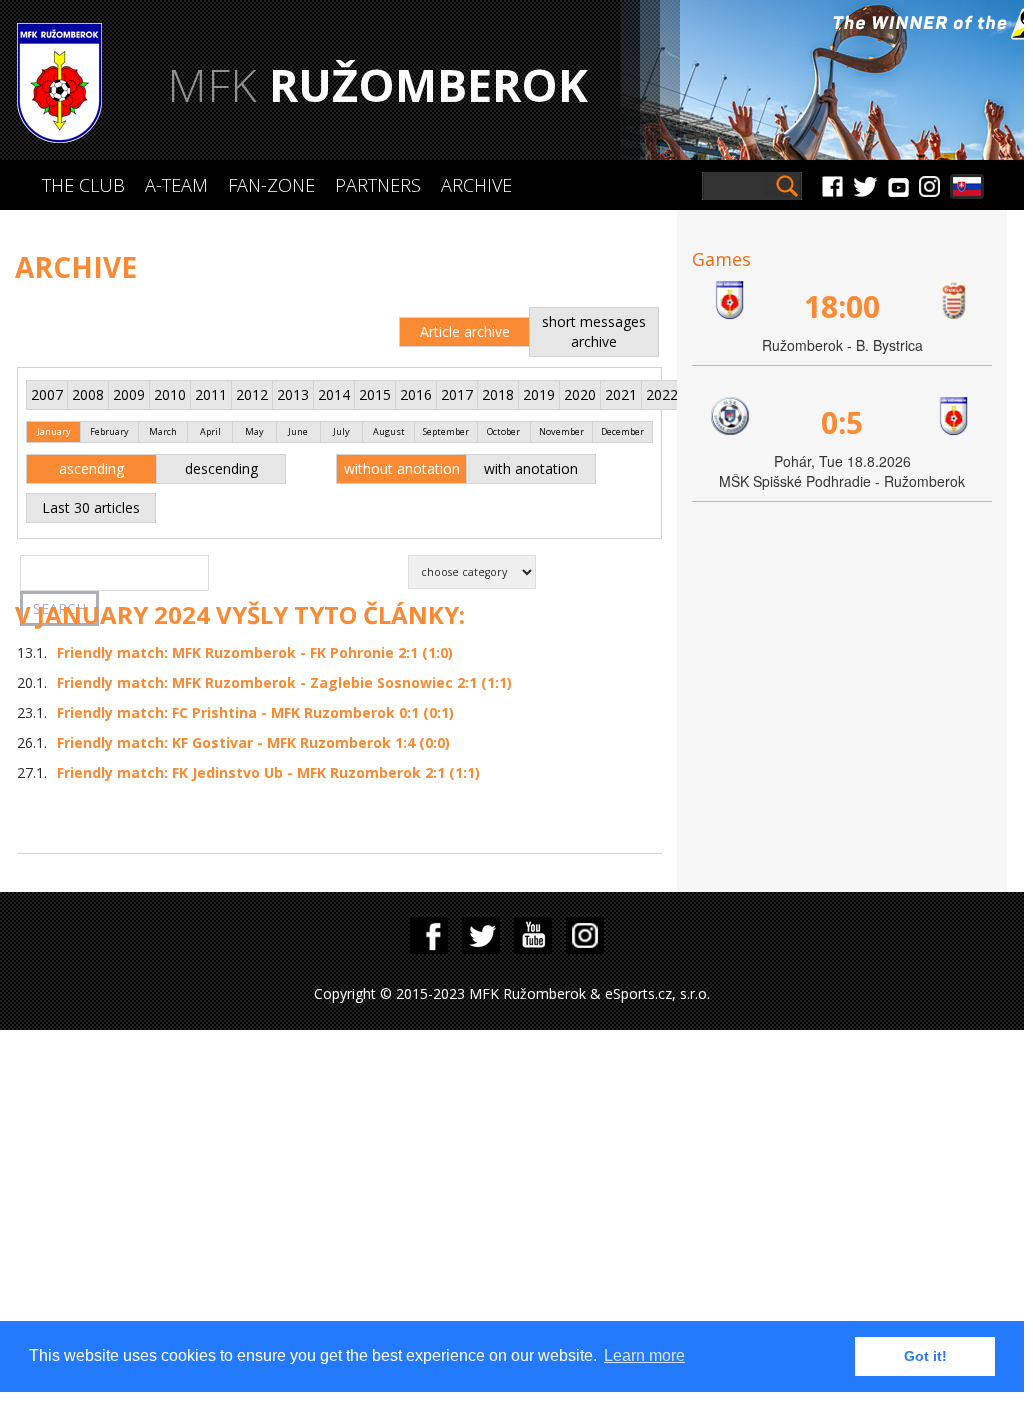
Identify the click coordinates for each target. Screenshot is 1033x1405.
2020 (580, 394)
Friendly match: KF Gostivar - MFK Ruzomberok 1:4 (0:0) (253, 742)
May (254, 431)
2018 (498, 394)
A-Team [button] (176, 185)
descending (221, 468)
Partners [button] (378, 185)
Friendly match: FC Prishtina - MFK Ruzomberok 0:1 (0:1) (255, 712)
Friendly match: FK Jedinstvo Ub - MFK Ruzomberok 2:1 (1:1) (268, 772)
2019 (539, 394)
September (446, 431)
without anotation (402, 468)
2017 (457, 394)
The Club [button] (83, 185)
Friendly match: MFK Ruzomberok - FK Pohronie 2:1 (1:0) (255, 652)
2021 (621, 394)
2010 (170, 394)
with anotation (531, 468)
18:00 (842, 306)
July (341, 431)
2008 (88, 394)
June (298, 431)
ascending (91, 468)
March (163, 431)
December (622, 431)
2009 (129, 394)
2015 (375, 394)
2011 (211, 394)
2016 (416, 394)
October (503, 431)
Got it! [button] (925, 1356)
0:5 (842, 422)
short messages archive (594, 331)
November (561, 431)
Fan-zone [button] (271, 185)
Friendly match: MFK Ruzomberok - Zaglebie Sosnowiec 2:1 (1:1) (284, 682)
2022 (662, 394)
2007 (47, 394)
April (210, 431)
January (54, 431)
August (389, 431)
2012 (252, 394)
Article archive (465, 331)
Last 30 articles (91, 507)
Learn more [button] (644, 1355)
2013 (293, 394)
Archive (476, 185)
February (109, 431)
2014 (334, 394)
